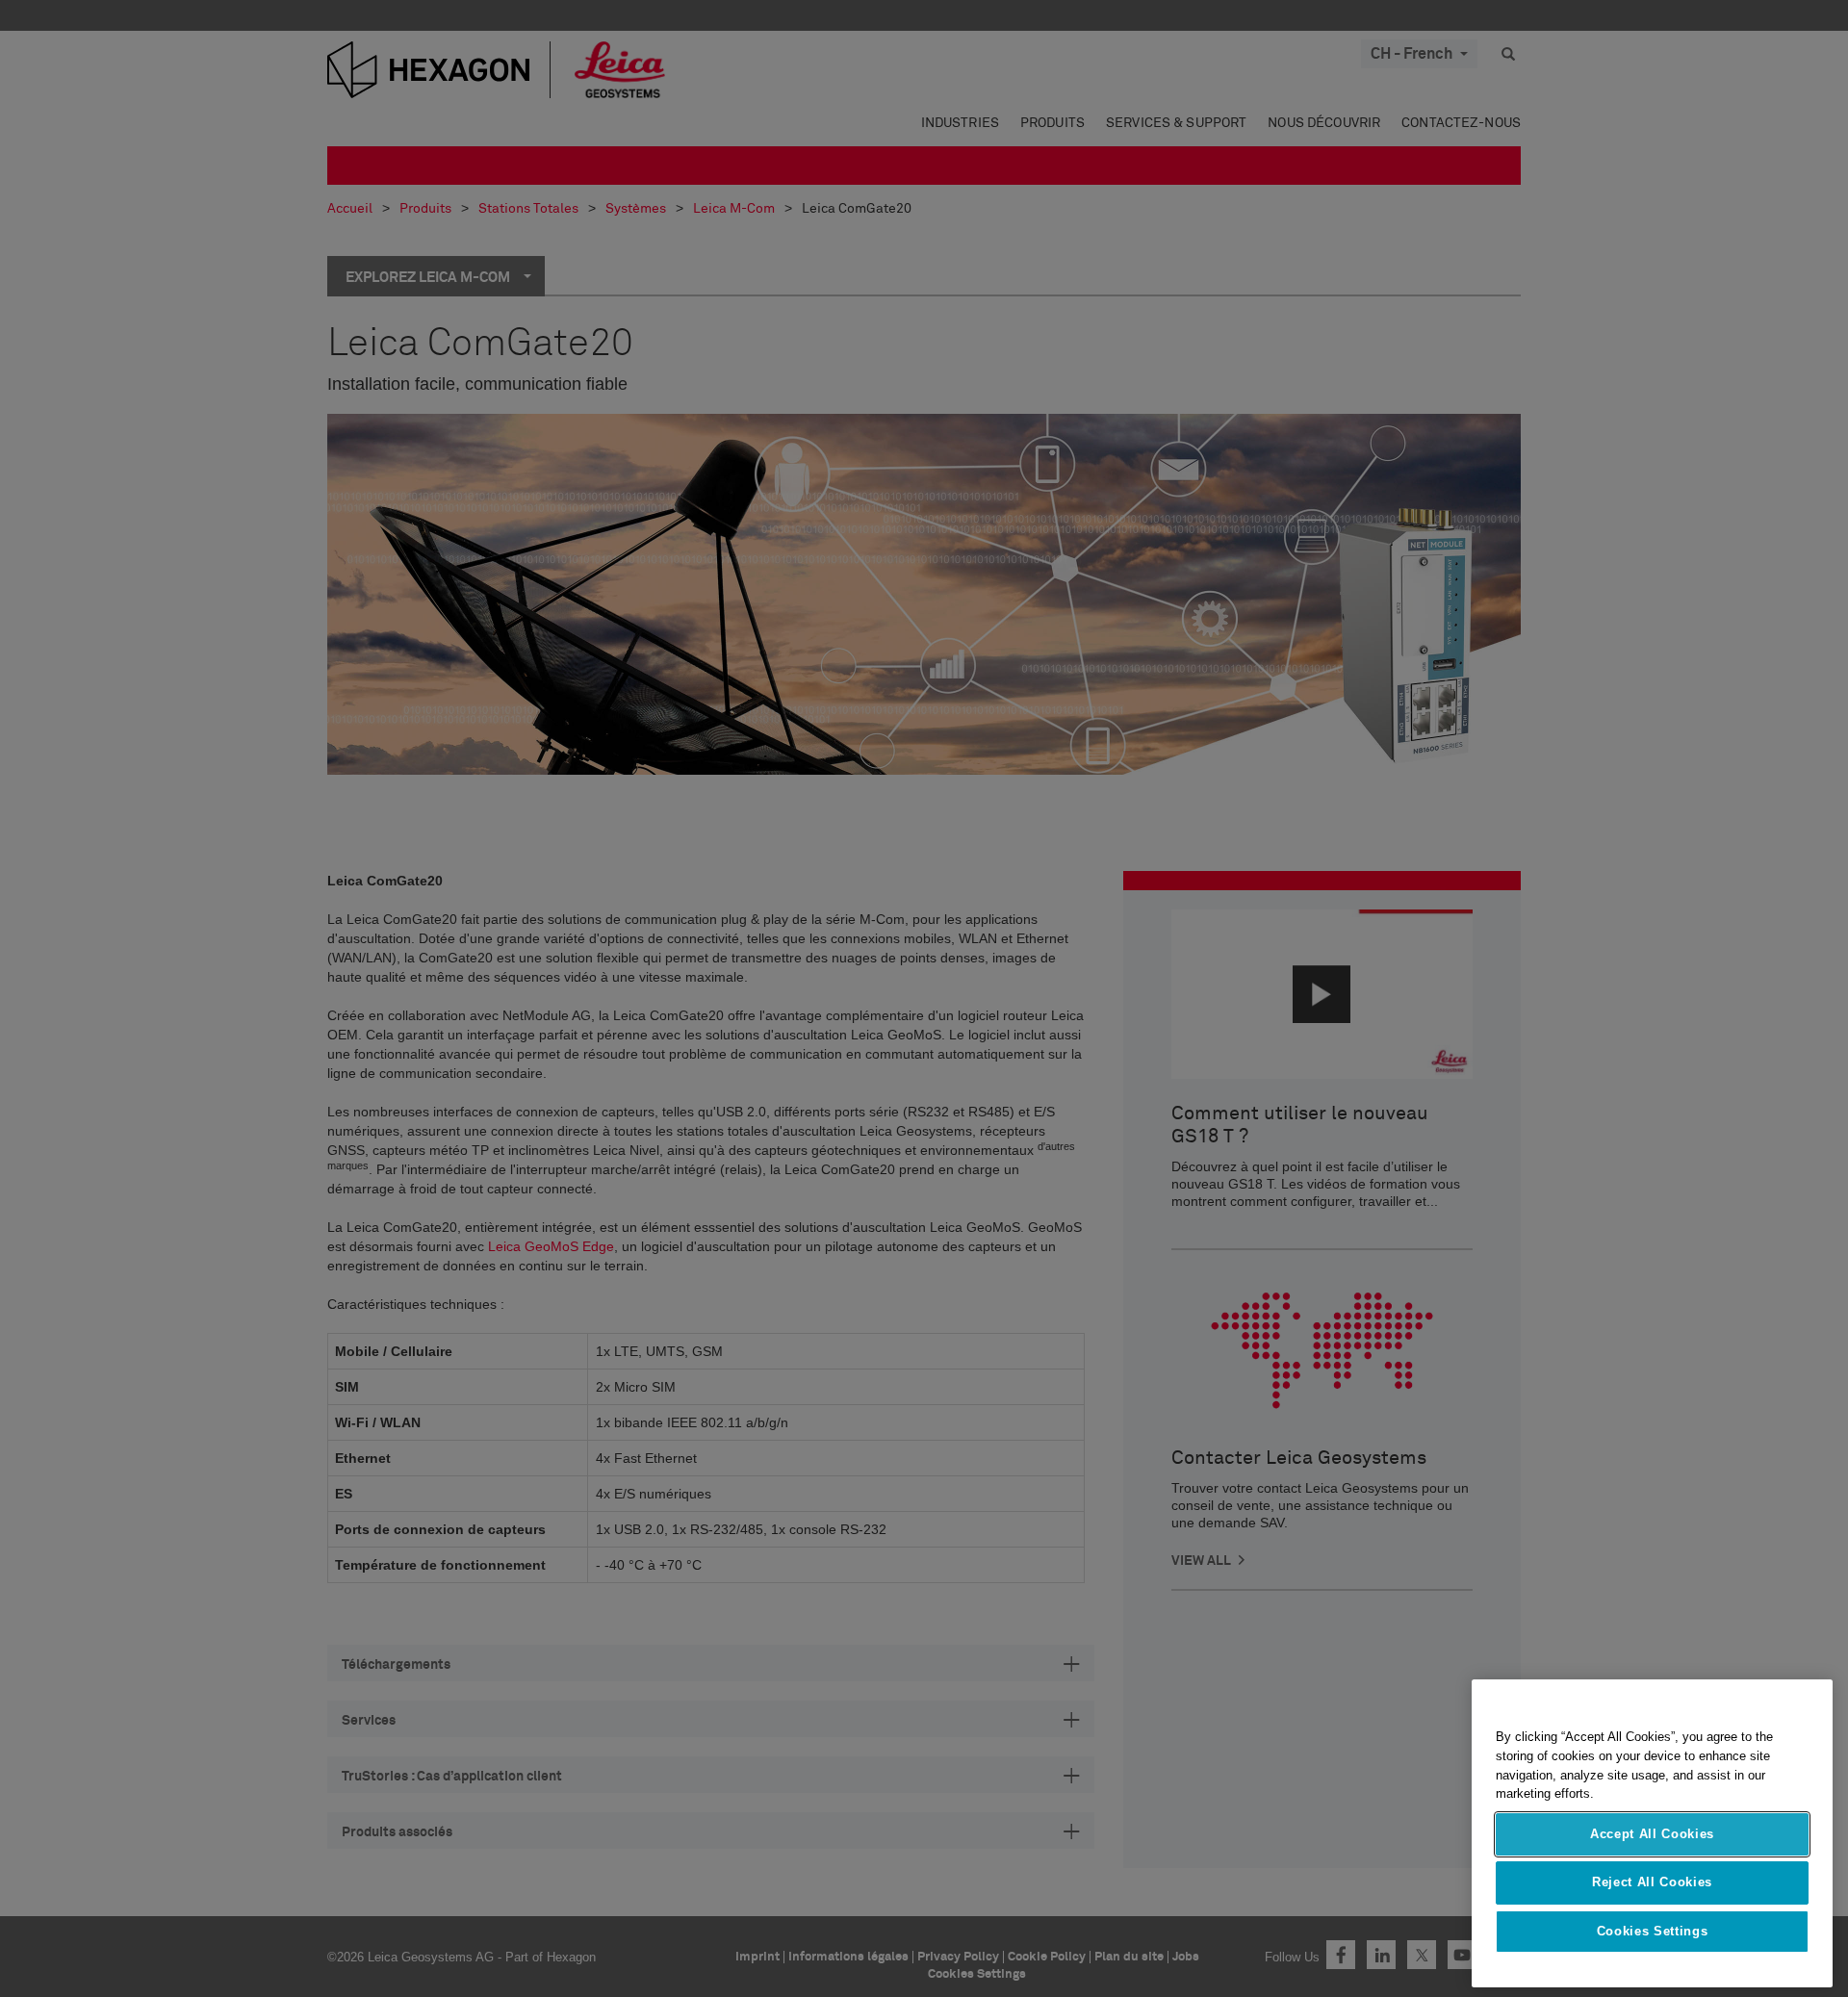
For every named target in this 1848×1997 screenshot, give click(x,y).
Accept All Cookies (1652, 1834)
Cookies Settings (1653, 1931)
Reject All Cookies (1652, 1882)
